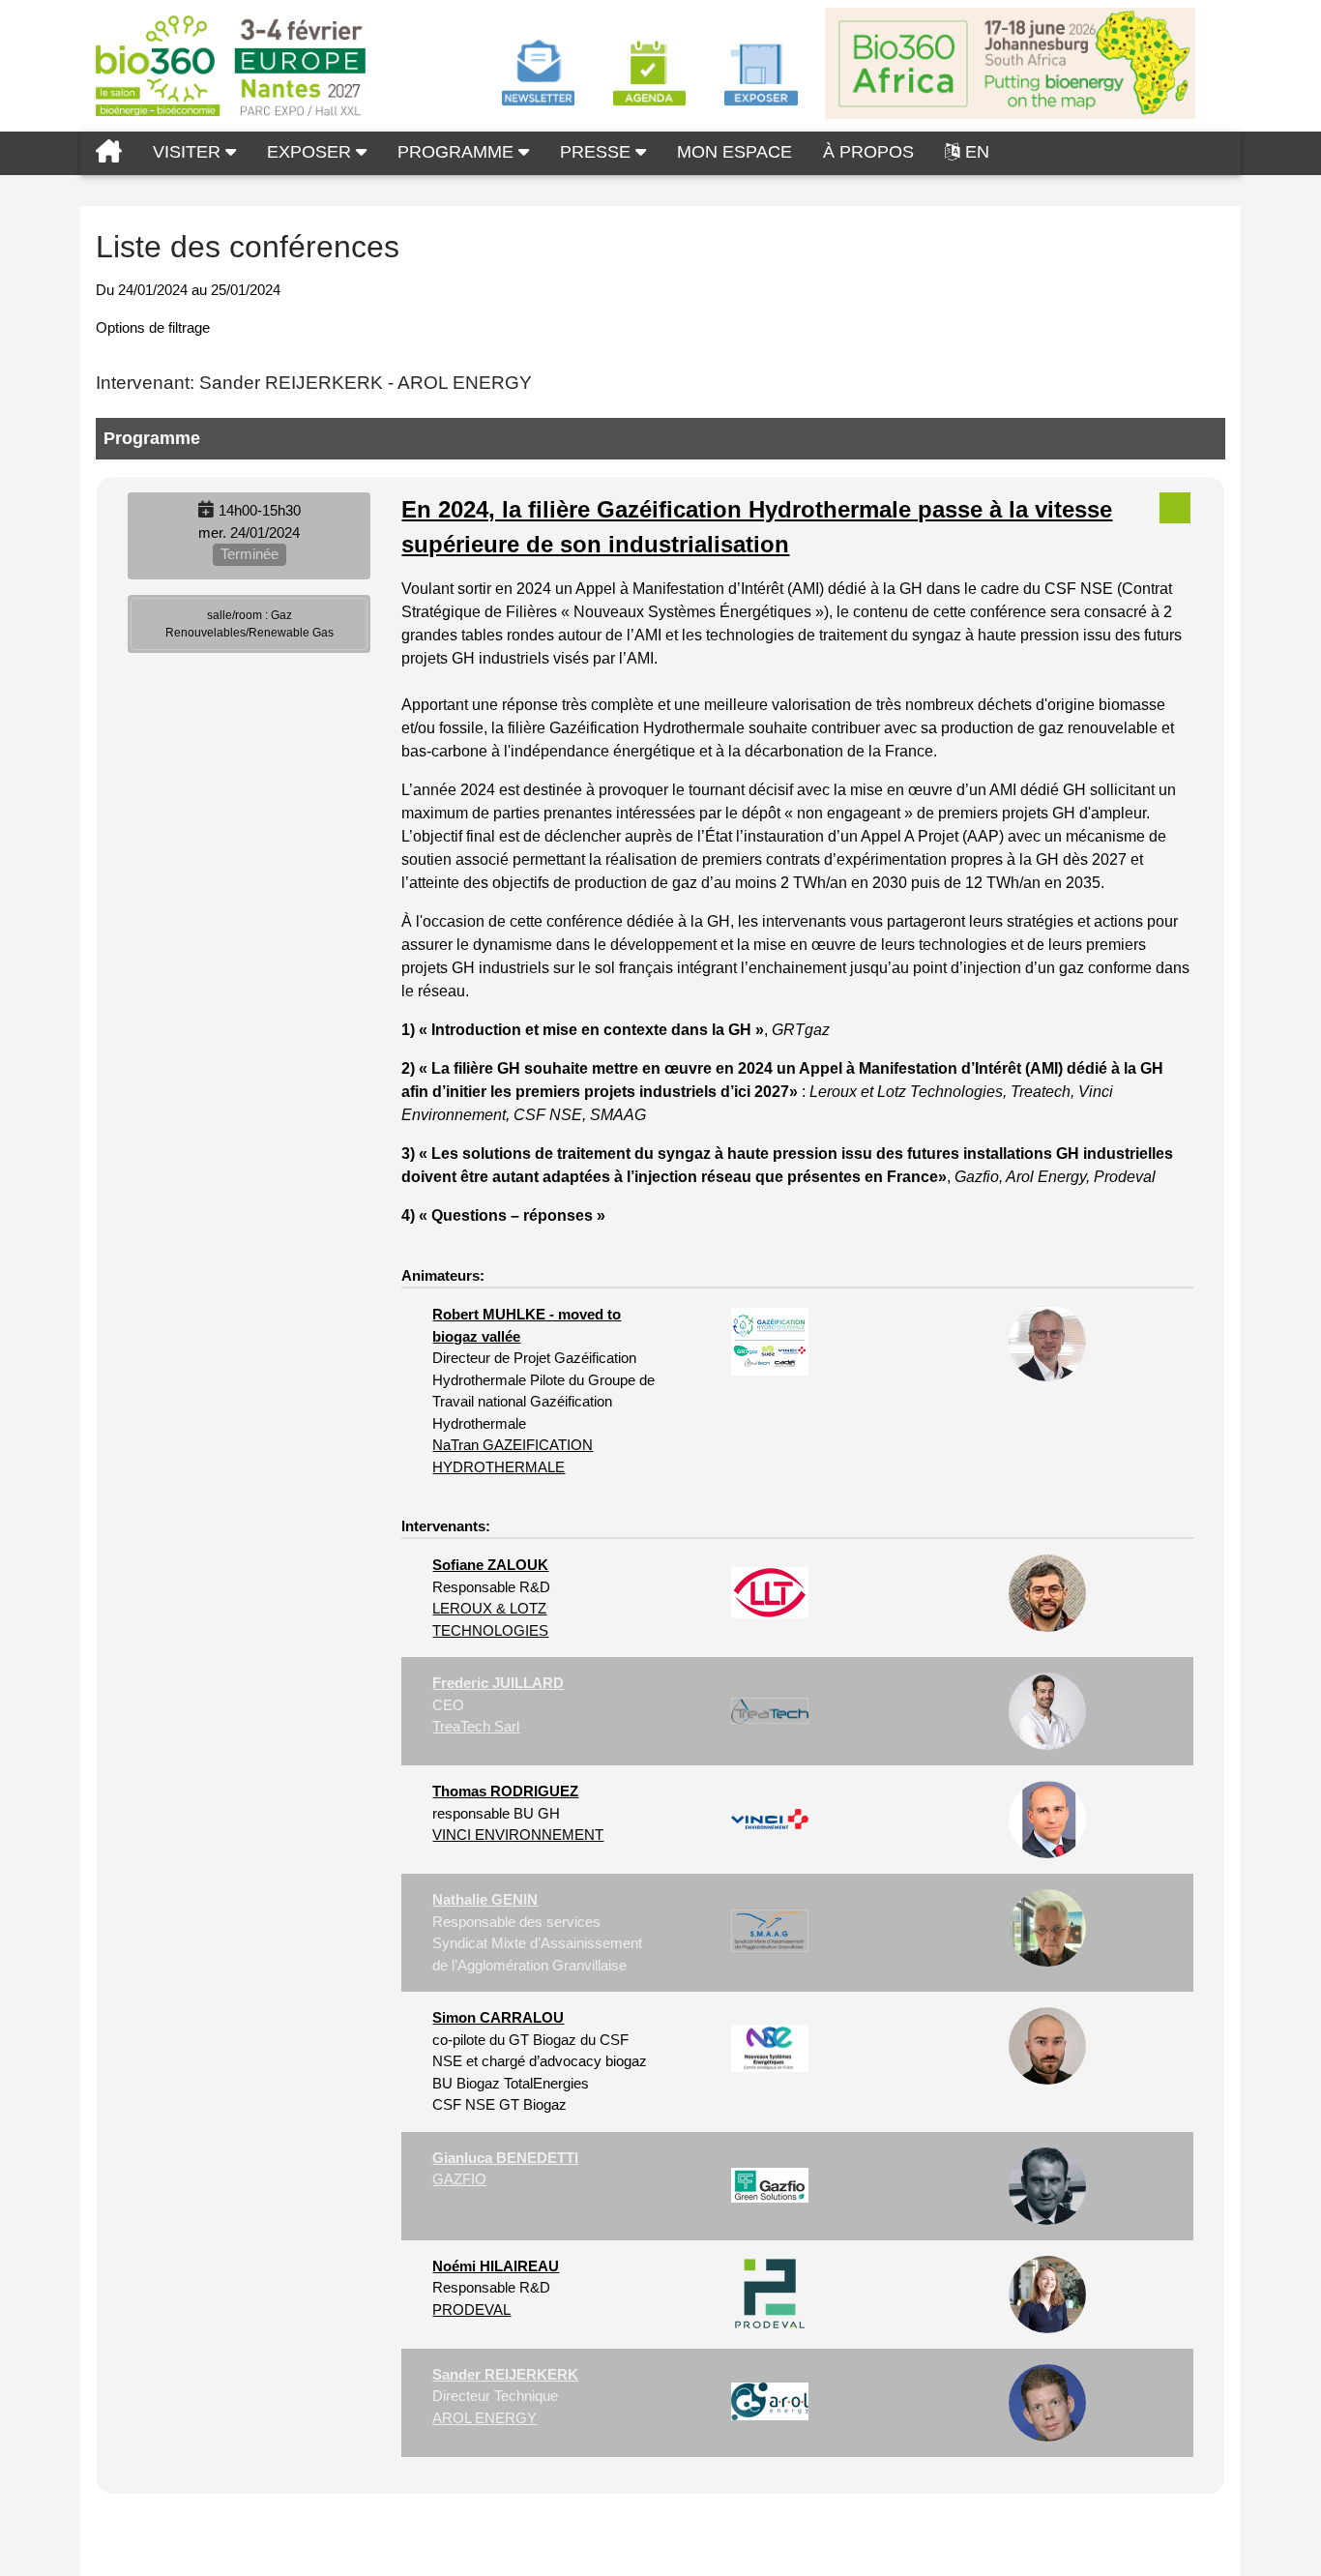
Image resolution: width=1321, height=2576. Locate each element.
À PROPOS (868, 152)
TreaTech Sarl (476, 1726)
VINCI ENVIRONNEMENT (518, 1835)
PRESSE (598, 152)
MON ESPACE (734, 152)
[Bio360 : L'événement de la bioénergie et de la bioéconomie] (109, 153)
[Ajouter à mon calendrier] (206, 510)
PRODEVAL (471, 2310)
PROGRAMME (458, 152)
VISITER (189, 152)
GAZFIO (459, 2179)
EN (977, 152)
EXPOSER (311, 152)
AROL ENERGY (484, 2418)
